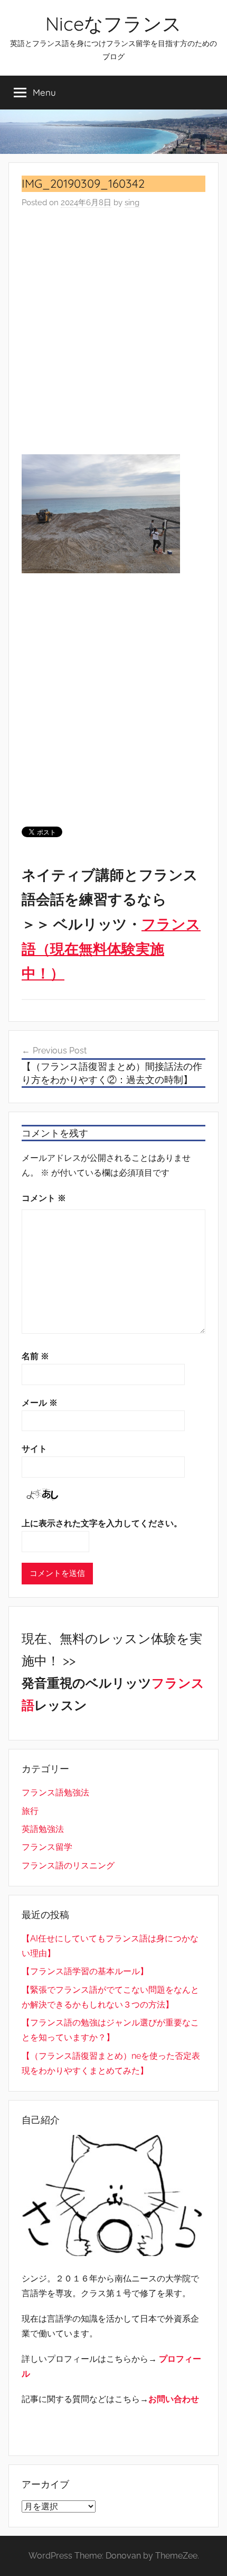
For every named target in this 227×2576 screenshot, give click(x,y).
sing (132, 203)
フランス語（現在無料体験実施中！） (111, 949)
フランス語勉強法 (55, 1793)
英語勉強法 (43, 1829)
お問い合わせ (174, 2399)
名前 (35, 1356)
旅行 (30, 1811)
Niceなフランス (113, 24)
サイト (34, 1449)
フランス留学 (47, 1847)
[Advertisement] (113, 332)
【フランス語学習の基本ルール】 (85, 1971)
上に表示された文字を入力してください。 (102, 1523)
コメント (44, 1198)
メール (40, 1403)
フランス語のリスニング (68, 1865)
